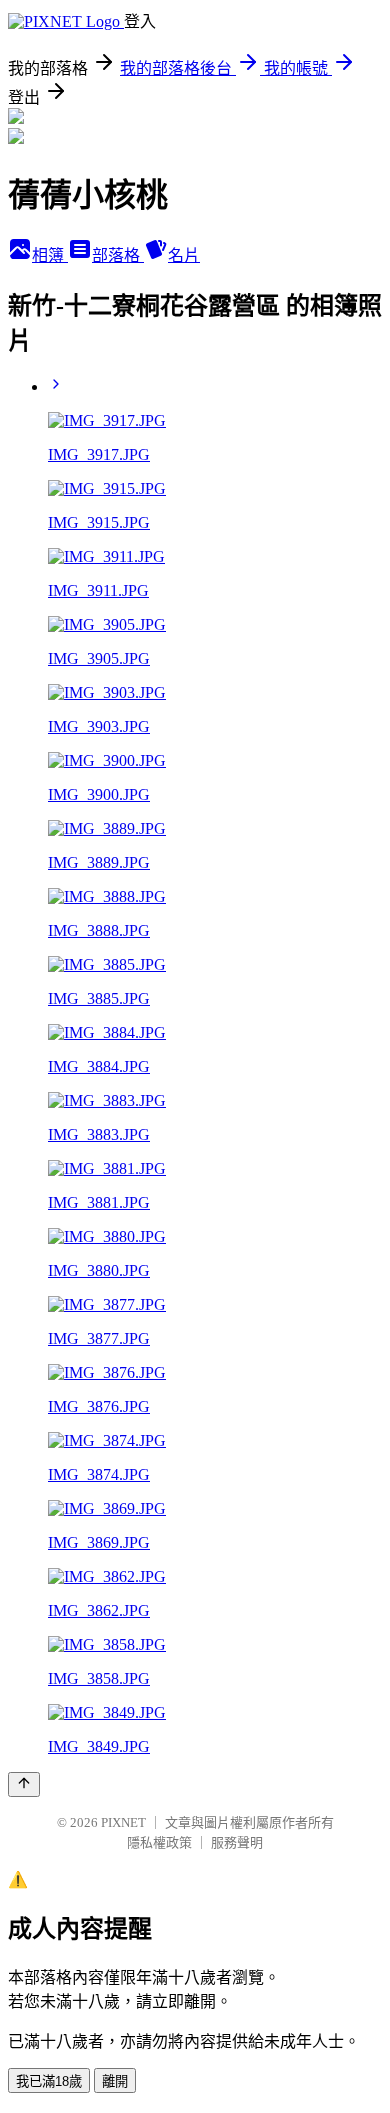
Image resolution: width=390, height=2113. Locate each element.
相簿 (50, 255)
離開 (115, 2081)
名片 (184, 255)
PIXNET (123, 1822)
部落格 (118, 255)
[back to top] (24, 1784)
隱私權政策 (159, 1842)
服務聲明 (237, 1842)
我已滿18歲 (49, 2081)
